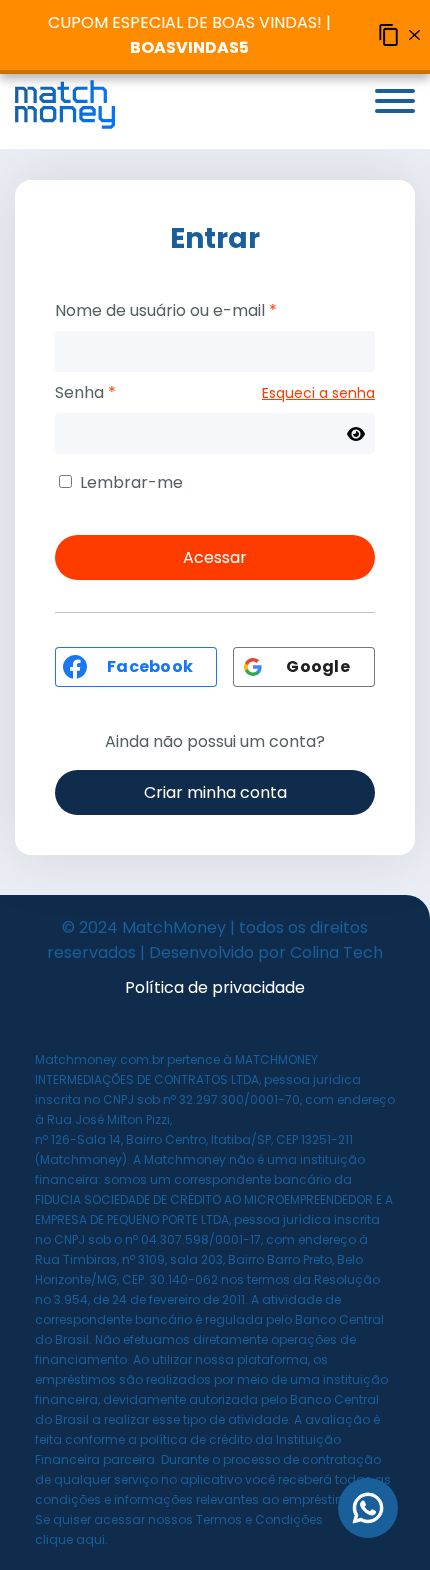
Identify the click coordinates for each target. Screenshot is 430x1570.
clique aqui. (71, 1539)
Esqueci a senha (318, 393)
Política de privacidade (215, 987)
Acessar (215, 557)
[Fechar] (414, 35)
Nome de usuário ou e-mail (166, 310)
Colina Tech (336, 952)
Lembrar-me (131, 482)
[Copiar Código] (388, 35)
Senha (85, 392)
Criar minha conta (215, 792)
